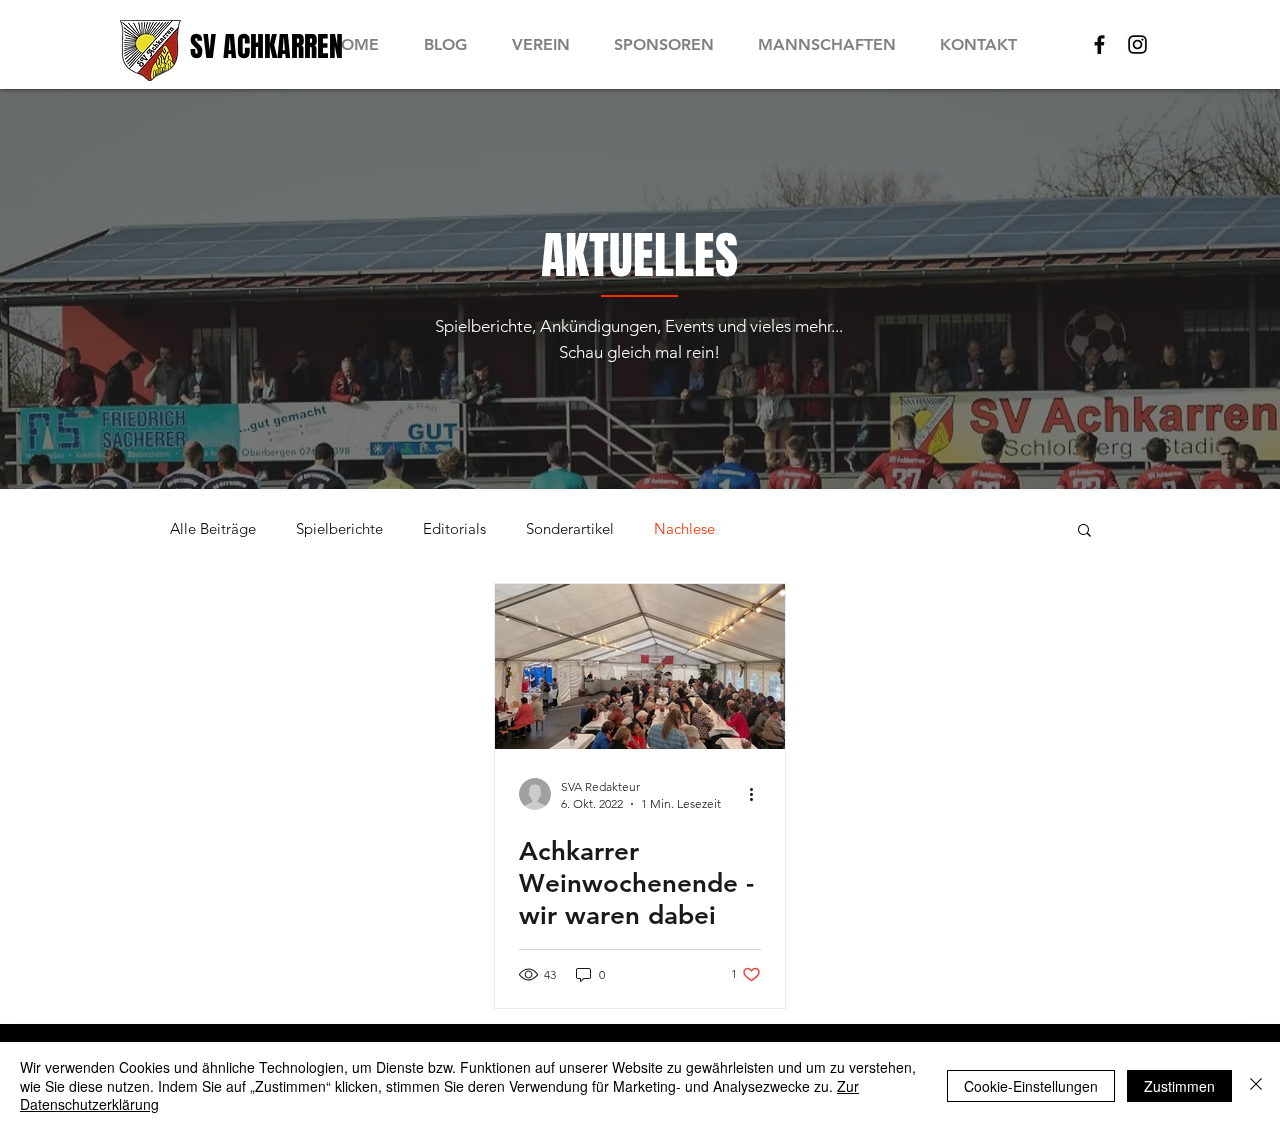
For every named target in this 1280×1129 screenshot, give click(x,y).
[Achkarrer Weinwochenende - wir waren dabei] (640, 666)
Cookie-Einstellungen (1031, 1086)
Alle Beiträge (213, 529)
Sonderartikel (570, 529)
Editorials (454, 529)
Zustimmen (1179, 1086)
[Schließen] (1256, 1085)
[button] (1084, 531)
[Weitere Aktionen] (758, 794)
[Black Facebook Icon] (1099, 44)
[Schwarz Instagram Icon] (1137, 44)
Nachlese (684, 529)
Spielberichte (339, 529)
